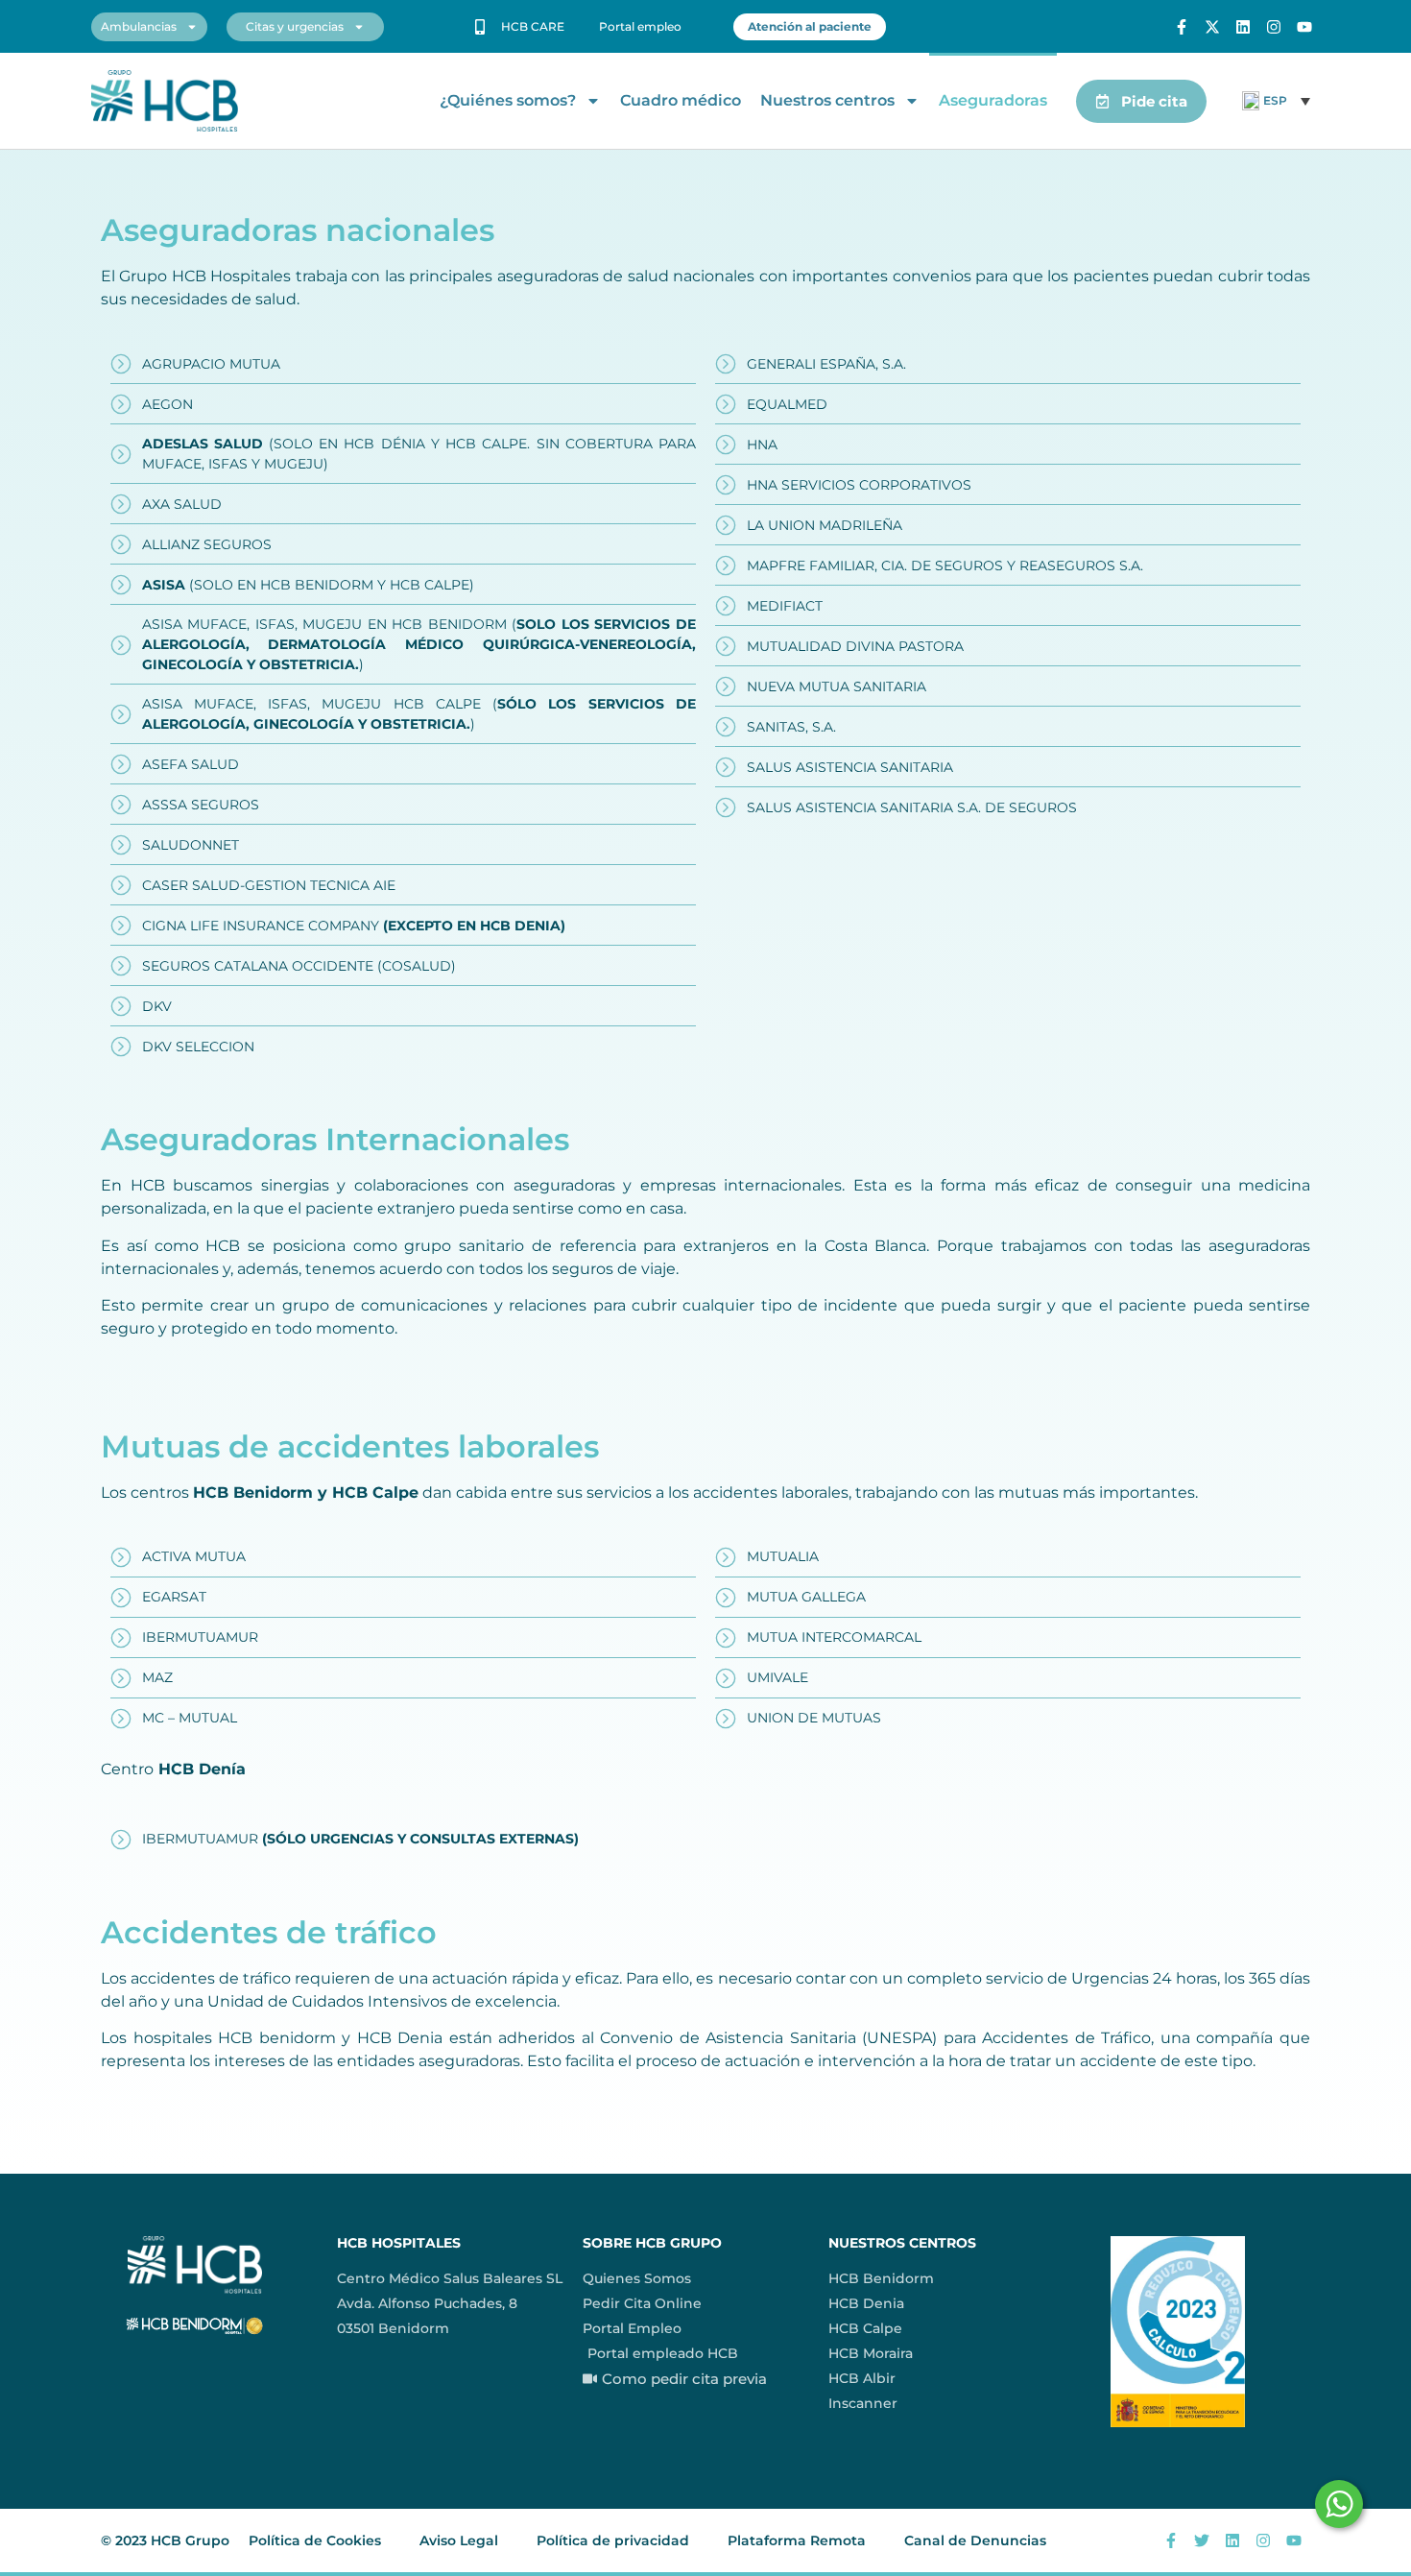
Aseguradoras (993, 100)
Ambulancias (139, 26)
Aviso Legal (459, 2540)
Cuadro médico (681, 100)
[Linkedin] (1243, 27)
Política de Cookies (315, 2540)
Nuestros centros (827, 100)
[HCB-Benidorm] (165, 101)
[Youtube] (1304, 27)
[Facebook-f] (1182, 27)
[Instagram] (1274, 27)
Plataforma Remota (797, 2540)
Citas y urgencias (295, 26)
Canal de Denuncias (975, 2540)
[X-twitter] (1212, 27)
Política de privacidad (613, 2540)
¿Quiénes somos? (508, 100)
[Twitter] (1202, 2540)
